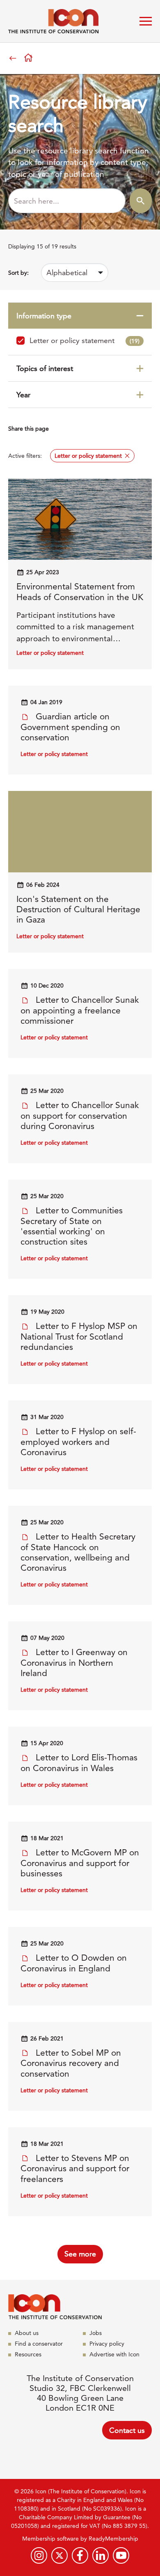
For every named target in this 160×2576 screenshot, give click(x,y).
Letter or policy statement (85, 340)
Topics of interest (45, 368)
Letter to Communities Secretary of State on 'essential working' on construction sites (72, 1226)
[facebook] (80, 2555)
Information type (44, 316)
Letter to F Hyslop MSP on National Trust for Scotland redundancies (79, 1336)
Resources (28, 2354)
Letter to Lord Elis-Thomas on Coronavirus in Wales (79, 1763)
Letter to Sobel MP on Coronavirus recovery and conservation (71, 2063)
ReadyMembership (113, 2539)
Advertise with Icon (114, 2354)
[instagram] (39, 2555)
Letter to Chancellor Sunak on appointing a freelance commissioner (80, 1010)
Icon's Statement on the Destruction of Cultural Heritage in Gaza (78, 909)
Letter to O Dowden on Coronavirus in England (74, 1963)
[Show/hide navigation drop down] (146, 21)
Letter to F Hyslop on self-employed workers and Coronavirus (78, 1442)
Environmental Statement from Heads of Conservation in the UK (80, 591)
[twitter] (59, 2555)
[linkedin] (101, 2555)
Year (23, 395)
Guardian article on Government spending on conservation (70, 727)
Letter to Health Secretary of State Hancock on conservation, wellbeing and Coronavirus (78, 1552)
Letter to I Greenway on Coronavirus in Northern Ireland (74, 1662)
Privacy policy (107, 2344)
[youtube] (121, 2555)
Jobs (96, 2333)
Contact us (127, 2430)
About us (27, 2333)
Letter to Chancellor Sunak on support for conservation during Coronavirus (80, 1115)
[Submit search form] (141, 201)
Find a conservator (39, 2344)
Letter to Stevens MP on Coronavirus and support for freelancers (75, 2168)
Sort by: (18, 273)
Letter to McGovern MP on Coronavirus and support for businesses (80, 1863)
